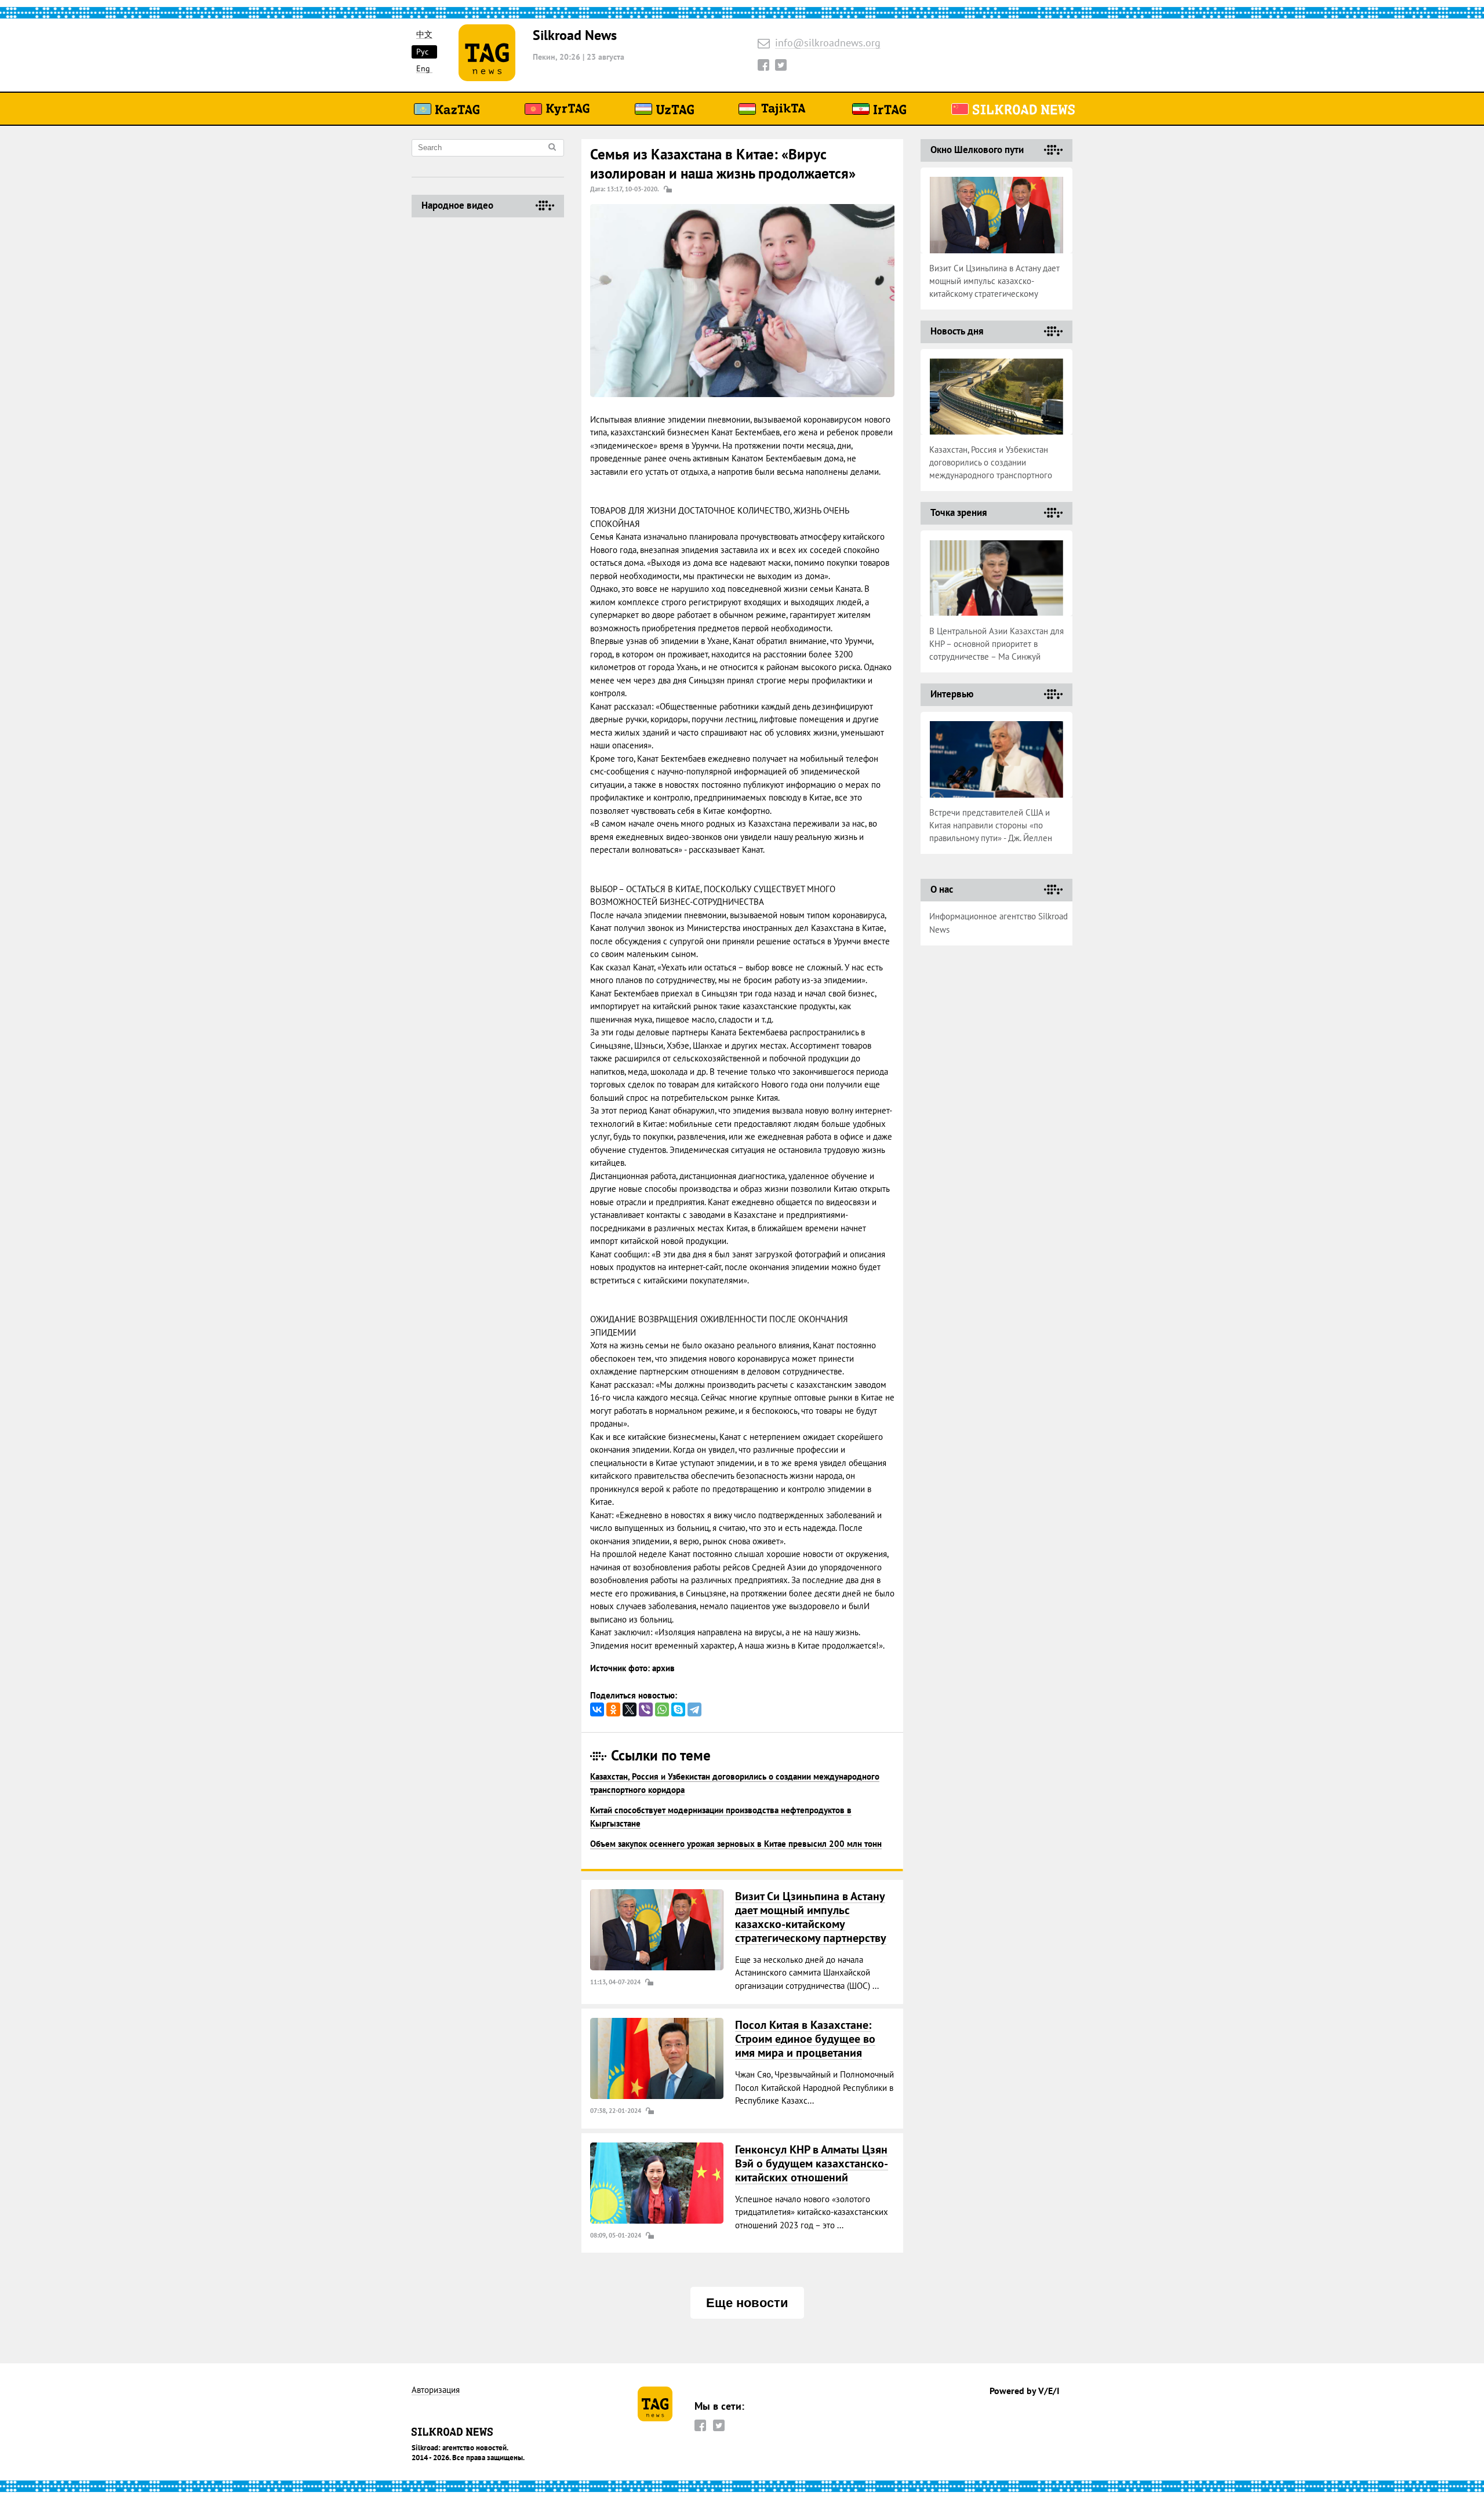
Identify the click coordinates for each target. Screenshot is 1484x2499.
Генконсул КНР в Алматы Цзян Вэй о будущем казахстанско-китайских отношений (812, 2163)
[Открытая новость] (657, 1930)
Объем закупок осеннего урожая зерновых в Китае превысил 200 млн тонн (736, 1844)
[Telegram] (694, 1709)
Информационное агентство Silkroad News (999, 923)
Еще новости (747, 2303)
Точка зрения (959, 512)
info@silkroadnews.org (828, 43)
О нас (942, 889)
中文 (424, 34)
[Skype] (678, 1709)
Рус (422, 52)
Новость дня (957, 331)
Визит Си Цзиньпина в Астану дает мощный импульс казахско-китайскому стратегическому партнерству (811, 1917)
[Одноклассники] (613, 1709)
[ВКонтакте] (597, 1709)
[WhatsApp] (662, 1709)
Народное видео (457, 205)
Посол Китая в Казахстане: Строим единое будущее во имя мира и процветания (805, 2039)
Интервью (952, 694)
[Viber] (646, 1709)
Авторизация (436, 2390)
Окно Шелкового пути (977, 150)
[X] (630, 1709)
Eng (423, 69)
